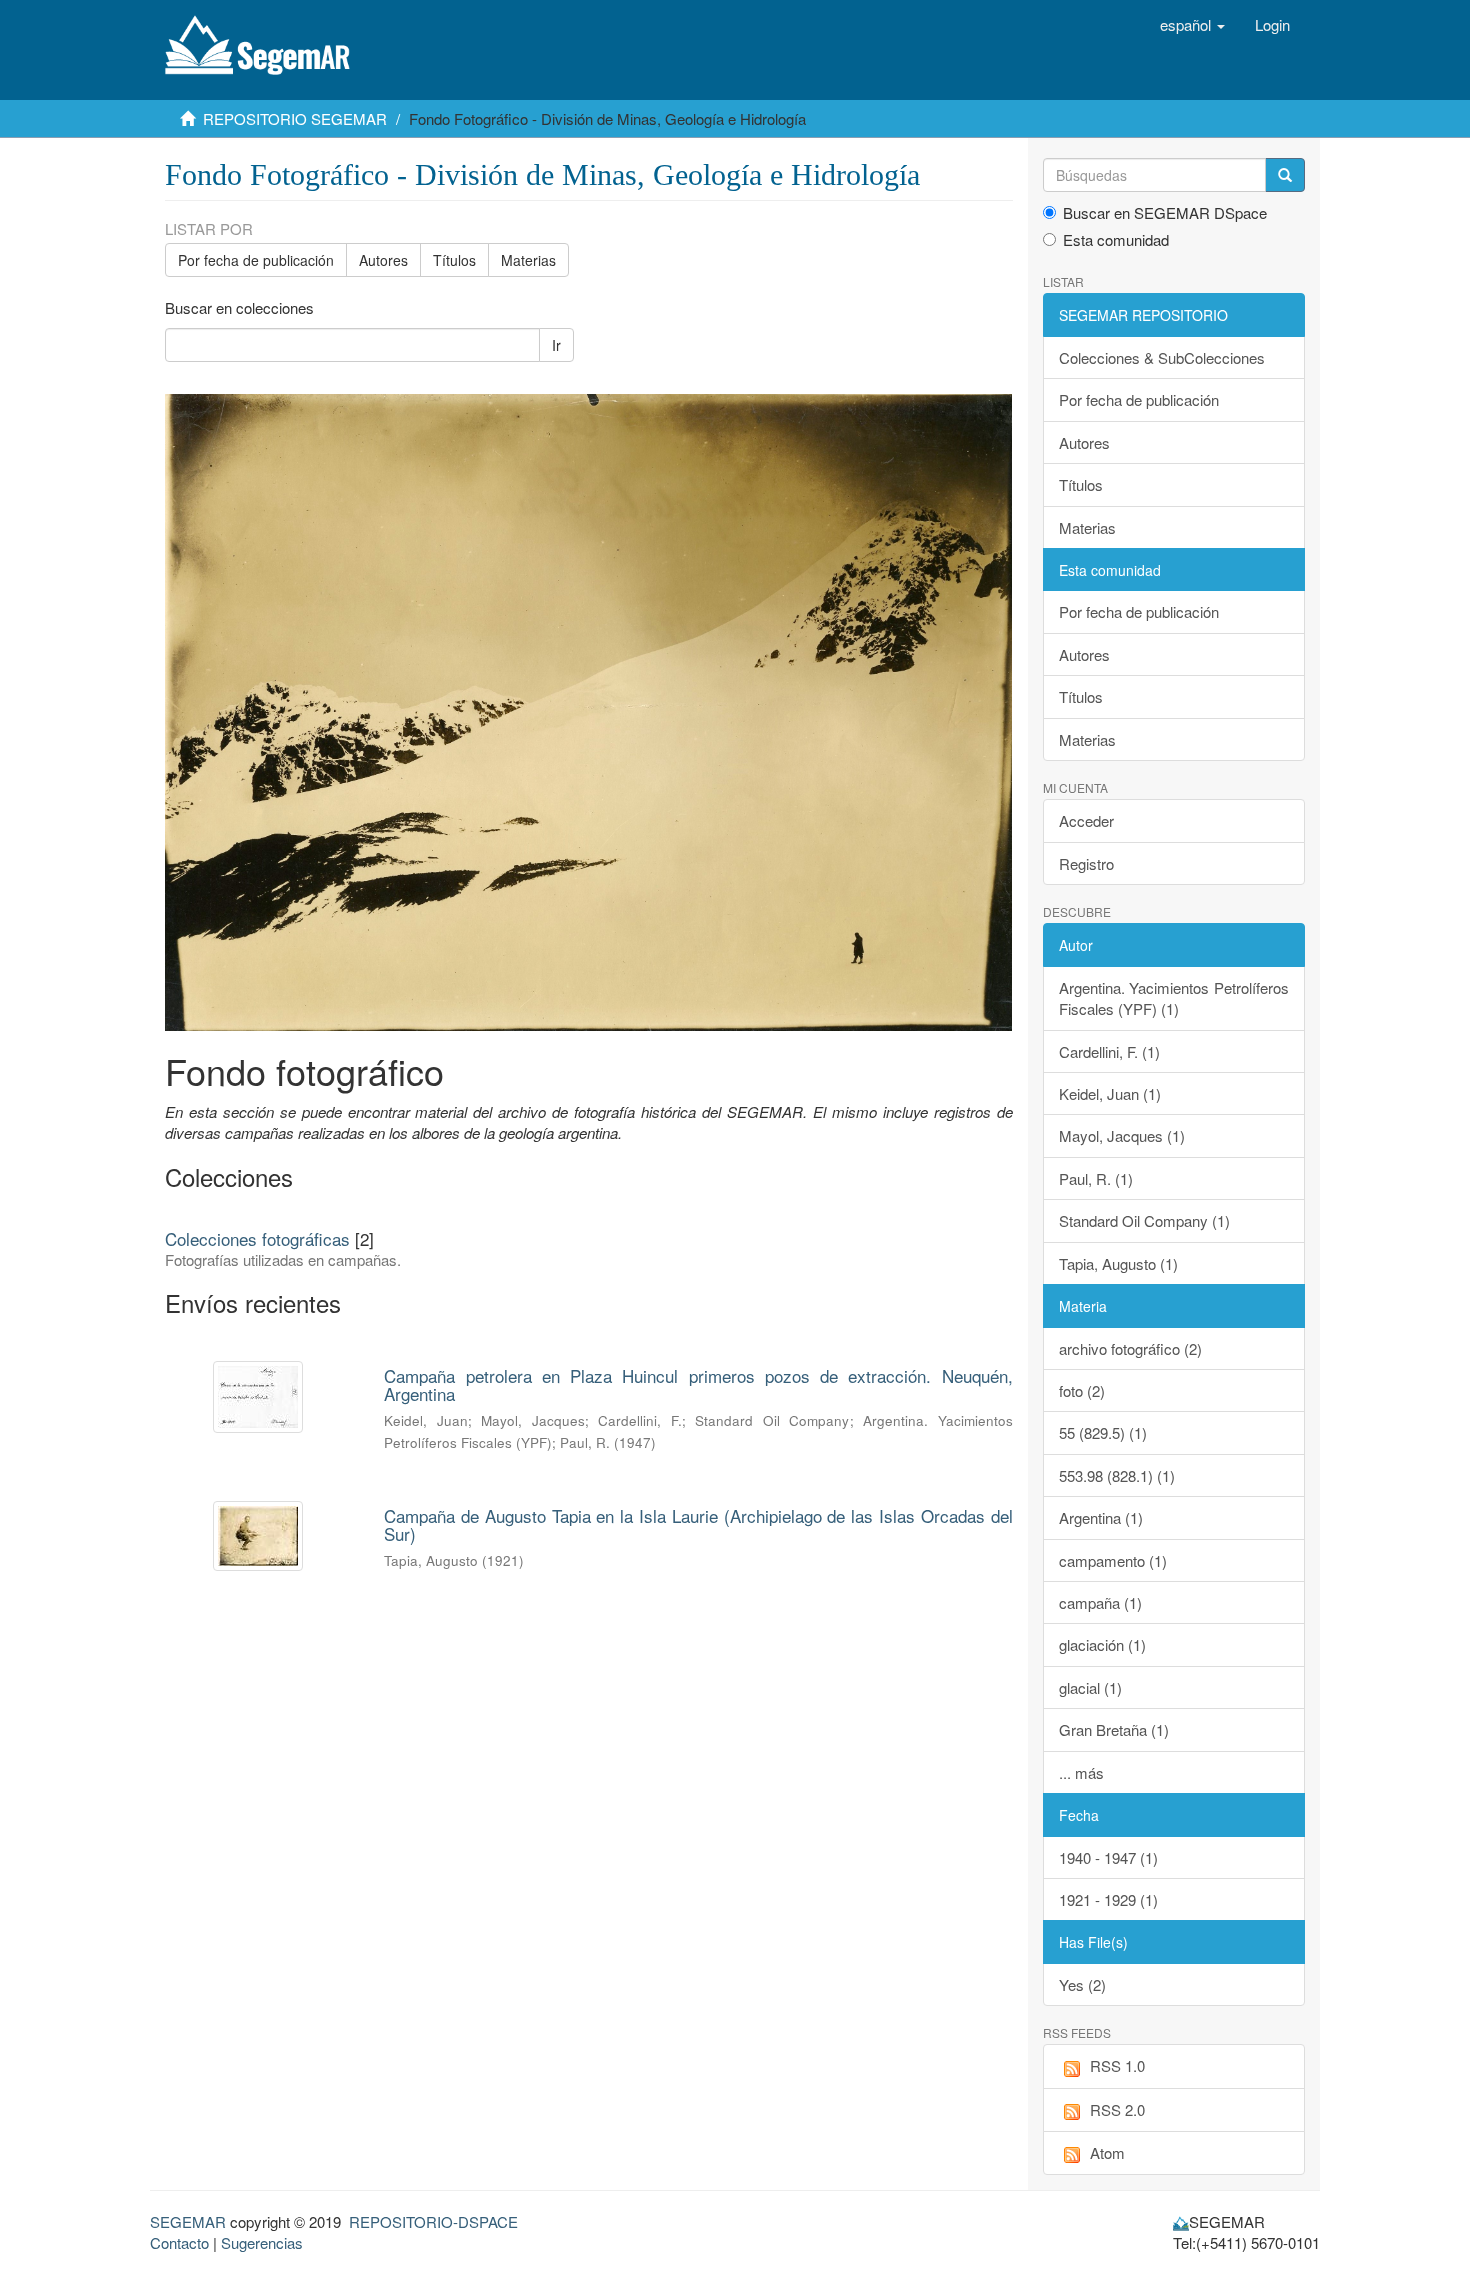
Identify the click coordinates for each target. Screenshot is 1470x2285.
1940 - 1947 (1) (1108, 1857)
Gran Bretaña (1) (1114, 1729)
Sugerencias (262, 2242)
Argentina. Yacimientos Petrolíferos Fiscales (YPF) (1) (1174, 998)
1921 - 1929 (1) (1108, 1899)
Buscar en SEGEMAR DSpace (1165, 212)
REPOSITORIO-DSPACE (433, 2221)
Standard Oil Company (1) (1144, 1220)
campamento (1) (1113, 1560)
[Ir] (1285, 175)
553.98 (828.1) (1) (1117, 1475)
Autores (383, 260)
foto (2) (1082, 1390)
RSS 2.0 (1117, 2109)
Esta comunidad (1116, 239)
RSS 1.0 (1117, 2065)
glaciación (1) (1102, 1644)
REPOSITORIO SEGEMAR (295, 118)
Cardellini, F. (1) (1109, 1051)
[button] (1192, 25)
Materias (528, 260)
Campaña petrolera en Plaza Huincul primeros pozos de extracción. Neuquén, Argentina (698, 1385)
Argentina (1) (1101, 1517)
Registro (1086, 863)
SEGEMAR (188, 2221)
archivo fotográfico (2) (1130, 1348)
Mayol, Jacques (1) (1122, 1135)
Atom (1107, 2152)
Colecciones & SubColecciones (1162, 357)
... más (1081, 1772)
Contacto (179, 2242)
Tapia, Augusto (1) (1118, 1263)
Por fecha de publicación (256, 260)
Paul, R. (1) (1096, 1178)
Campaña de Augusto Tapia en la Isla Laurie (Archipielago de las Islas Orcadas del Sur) (698, 1525)
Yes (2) (1082, 1984)
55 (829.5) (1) (1103, 1432)
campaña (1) (1100, 1602)
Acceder (1086, 820)
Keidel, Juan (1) (1110, 1093)
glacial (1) (1090, 1687)
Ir (556, 345)
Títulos (454, 260)
